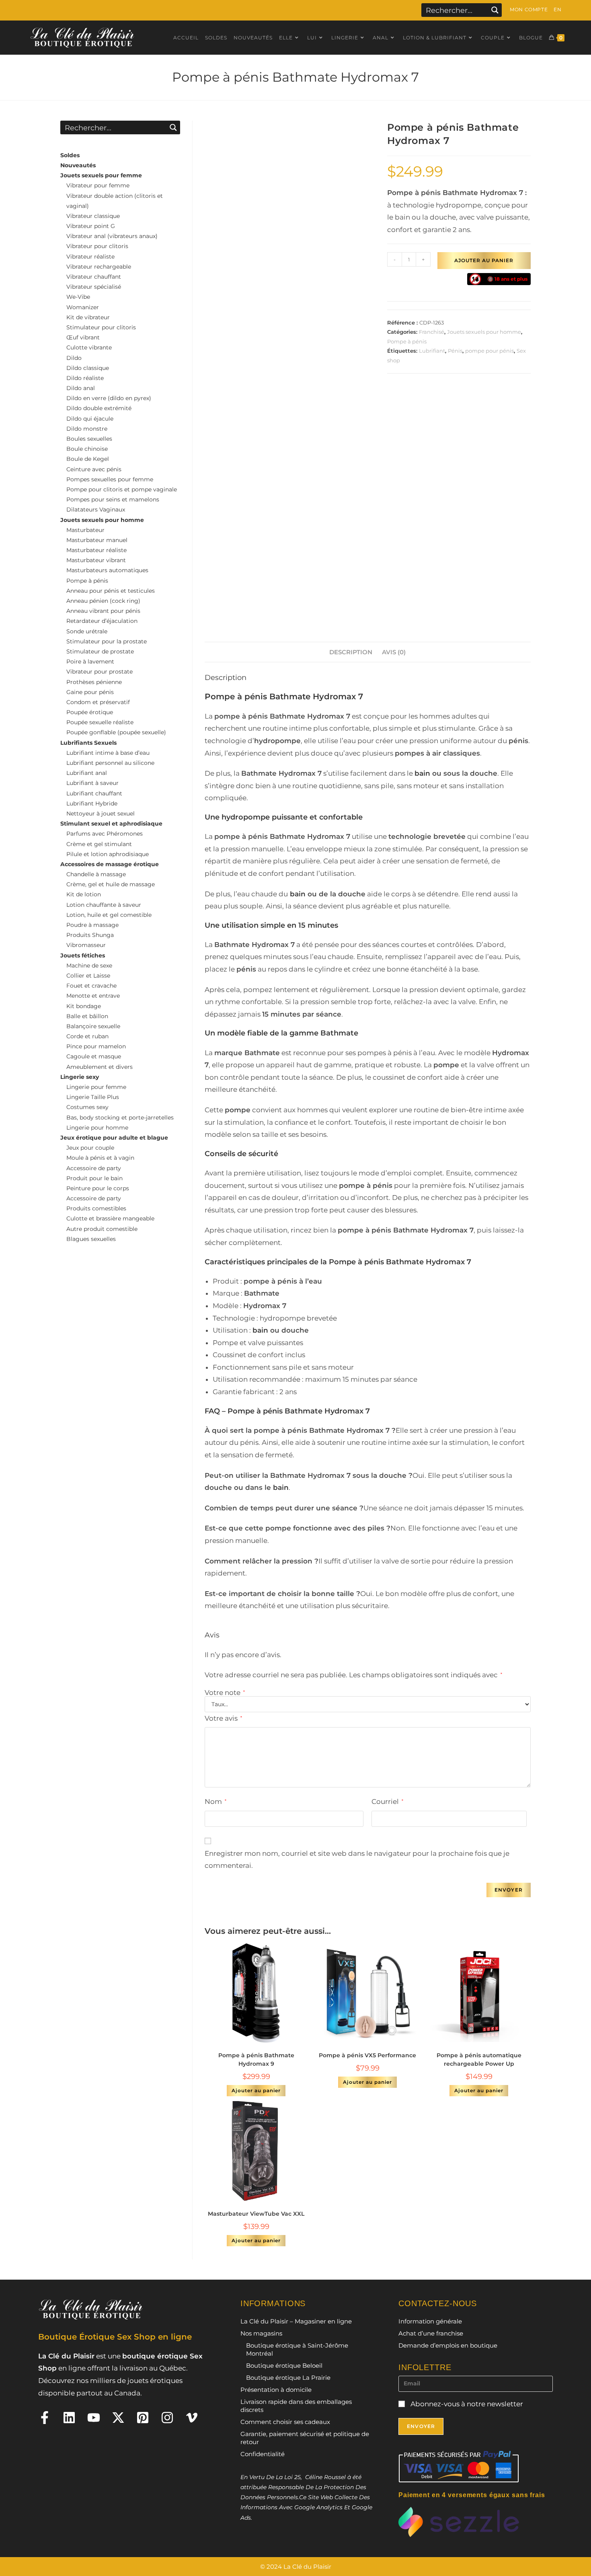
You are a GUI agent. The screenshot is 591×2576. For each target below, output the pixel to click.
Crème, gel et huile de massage (111, 884)
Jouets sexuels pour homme (484, 332)
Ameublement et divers (100, 1067)
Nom (215, 1802)
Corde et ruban (87, 1036)
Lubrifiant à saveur (92, 783)
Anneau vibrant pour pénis (103, 611)
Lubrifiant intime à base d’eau (108, 753)
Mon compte (529, 9)
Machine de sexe (89, 965)
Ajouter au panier (484, 260)
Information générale (430, 2321)
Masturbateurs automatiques (107, 570)
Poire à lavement (90, 661)
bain (422, 773)
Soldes (70, 155)
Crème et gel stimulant (99, 844)
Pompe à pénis (407, 341)
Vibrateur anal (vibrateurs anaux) (112, 236)
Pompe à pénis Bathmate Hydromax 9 (256, 2059)
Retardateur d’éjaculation (102, 621)
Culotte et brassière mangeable (110, 1218)
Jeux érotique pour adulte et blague (114, 1138)
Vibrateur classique (93, 216)
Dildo (74, 358)
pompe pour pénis (489, 351)
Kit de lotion (84, 894)
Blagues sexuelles (91, 1239)
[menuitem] (557, 10)
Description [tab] (351, 652)
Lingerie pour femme (96, 1087)
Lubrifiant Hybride (92, 803)
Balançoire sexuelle (93, 1026)
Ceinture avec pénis (94, 469)
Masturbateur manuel (97, 540)
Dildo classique (88, 368)
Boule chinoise (87, 449)
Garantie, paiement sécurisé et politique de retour (305, 2438)
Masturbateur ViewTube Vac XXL (256, 2214)
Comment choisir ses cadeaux (285, 2422)
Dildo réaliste (85, 378)
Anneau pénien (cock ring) (103, 601)
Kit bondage (84, 1006)
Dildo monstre (87, 429)
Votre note (225, 1693)
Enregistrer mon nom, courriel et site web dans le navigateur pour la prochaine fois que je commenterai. (357, 1860)
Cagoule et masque (94, 1056)
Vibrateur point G (91, 226)
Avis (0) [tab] (394, 652)
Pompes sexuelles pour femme (110, 479)
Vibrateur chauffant (94, 277)
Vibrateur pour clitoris (97, 246)
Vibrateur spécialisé (94, 287)
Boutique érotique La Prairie (288, 2378)
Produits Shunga (90, 935)
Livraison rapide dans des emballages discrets (296, 2406)
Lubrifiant (432, 351)
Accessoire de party (94, 1168)
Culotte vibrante (89, 347)
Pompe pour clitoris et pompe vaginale (122, 489)
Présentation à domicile (276, 2390)
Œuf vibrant (83, 337)
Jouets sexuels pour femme (101, 175)
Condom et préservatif (98, 702)
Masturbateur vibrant (96, 560)
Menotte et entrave (93, 996)
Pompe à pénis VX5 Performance (367, 2055)
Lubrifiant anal (87, 773)
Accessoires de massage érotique (110, 864)
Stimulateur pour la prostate (107, 641)
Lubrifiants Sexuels (88, 743)
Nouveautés (78, 165)
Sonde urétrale (87, 631)
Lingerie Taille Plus (93, 1097)
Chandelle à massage (96, 874)
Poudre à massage (92, 925)
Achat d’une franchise (431, 2333)
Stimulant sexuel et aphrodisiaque (111, 824)
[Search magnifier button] (495, 10)
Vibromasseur (86, 945)
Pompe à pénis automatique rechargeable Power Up (479, 2059)
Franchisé (432, 332)
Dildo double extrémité (99, 408)
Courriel (387, 1802)
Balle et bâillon (87, 1016)
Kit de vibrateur (88, 317)
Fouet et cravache (91, 986)
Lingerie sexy (80, 1077)
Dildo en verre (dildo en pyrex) (109, 398)
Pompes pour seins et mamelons (113, 499)
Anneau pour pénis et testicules (111, 591)
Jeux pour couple (90, 1148)
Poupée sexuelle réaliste (100, 722)
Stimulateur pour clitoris (101, 327)
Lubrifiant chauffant (94, 793)
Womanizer (83, 307)
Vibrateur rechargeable (99, 267)
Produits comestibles (96, 1208)
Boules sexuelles (89, 439)
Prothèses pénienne (94, 682)
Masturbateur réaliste (96, 550)
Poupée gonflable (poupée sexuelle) (116, 732)
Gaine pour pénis (90, 692)
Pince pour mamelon (96, 1046)
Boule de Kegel (88, 459)
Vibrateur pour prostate (100, 672)
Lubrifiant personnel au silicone (110, 763)
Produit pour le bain (94, 1178)
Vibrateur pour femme (98, 185)
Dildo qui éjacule (90, 419)
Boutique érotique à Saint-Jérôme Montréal (297, 2349)
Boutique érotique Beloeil (284, 2365)
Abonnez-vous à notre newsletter (466, 2404)
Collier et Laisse (88, 976)
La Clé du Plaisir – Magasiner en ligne (296, 2321)
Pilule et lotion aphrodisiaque (108, 854)
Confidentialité (263, 2454)
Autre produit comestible (102, 1229)
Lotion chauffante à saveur (104, 905)
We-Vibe (78, 297)
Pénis (455, 351)
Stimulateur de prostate (100, 651)
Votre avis (223, 1718)
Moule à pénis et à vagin (100, 1158)
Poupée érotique (90, 712)
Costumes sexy (87, 1107)
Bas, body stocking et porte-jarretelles (120, 1117)
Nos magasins (261, 2333)
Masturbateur (85, 530)
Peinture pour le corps (98, 1188)
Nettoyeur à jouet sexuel (101, 813)
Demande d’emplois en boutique (448, 2345)
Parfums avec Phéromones (105, 834)
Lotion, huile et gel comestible (109, 915)
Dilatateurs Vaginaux (96, 509)
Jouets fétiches (83, 955)
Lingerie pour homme (97, 1128)
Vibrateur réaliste (90, 257)
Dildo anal (81, 388)
